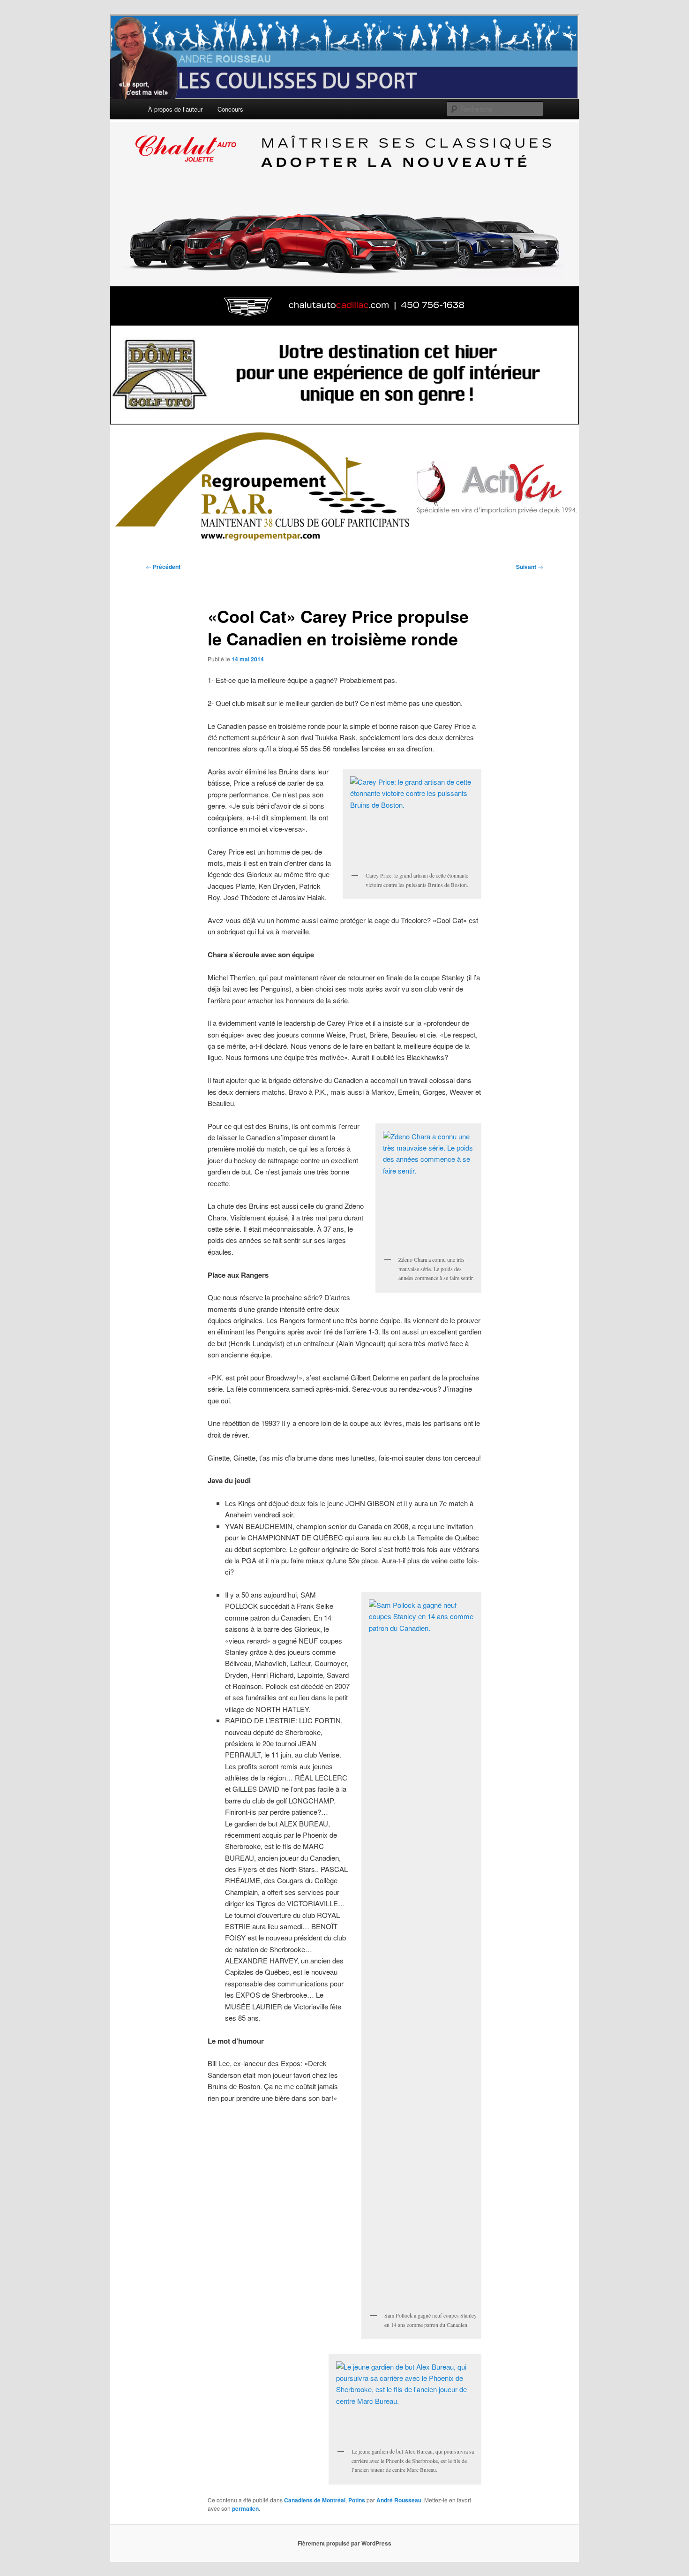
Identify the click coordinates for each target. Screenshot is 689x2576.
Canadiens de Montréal (315, 2500)
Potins (357, 2500)
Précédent (163, 567)
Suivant (530, 567)
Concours (230, 109)
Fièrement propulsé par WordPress (344, 2543)
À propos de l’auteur (175, 109)
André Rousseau (399, 2500)
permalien (245, 2508)
